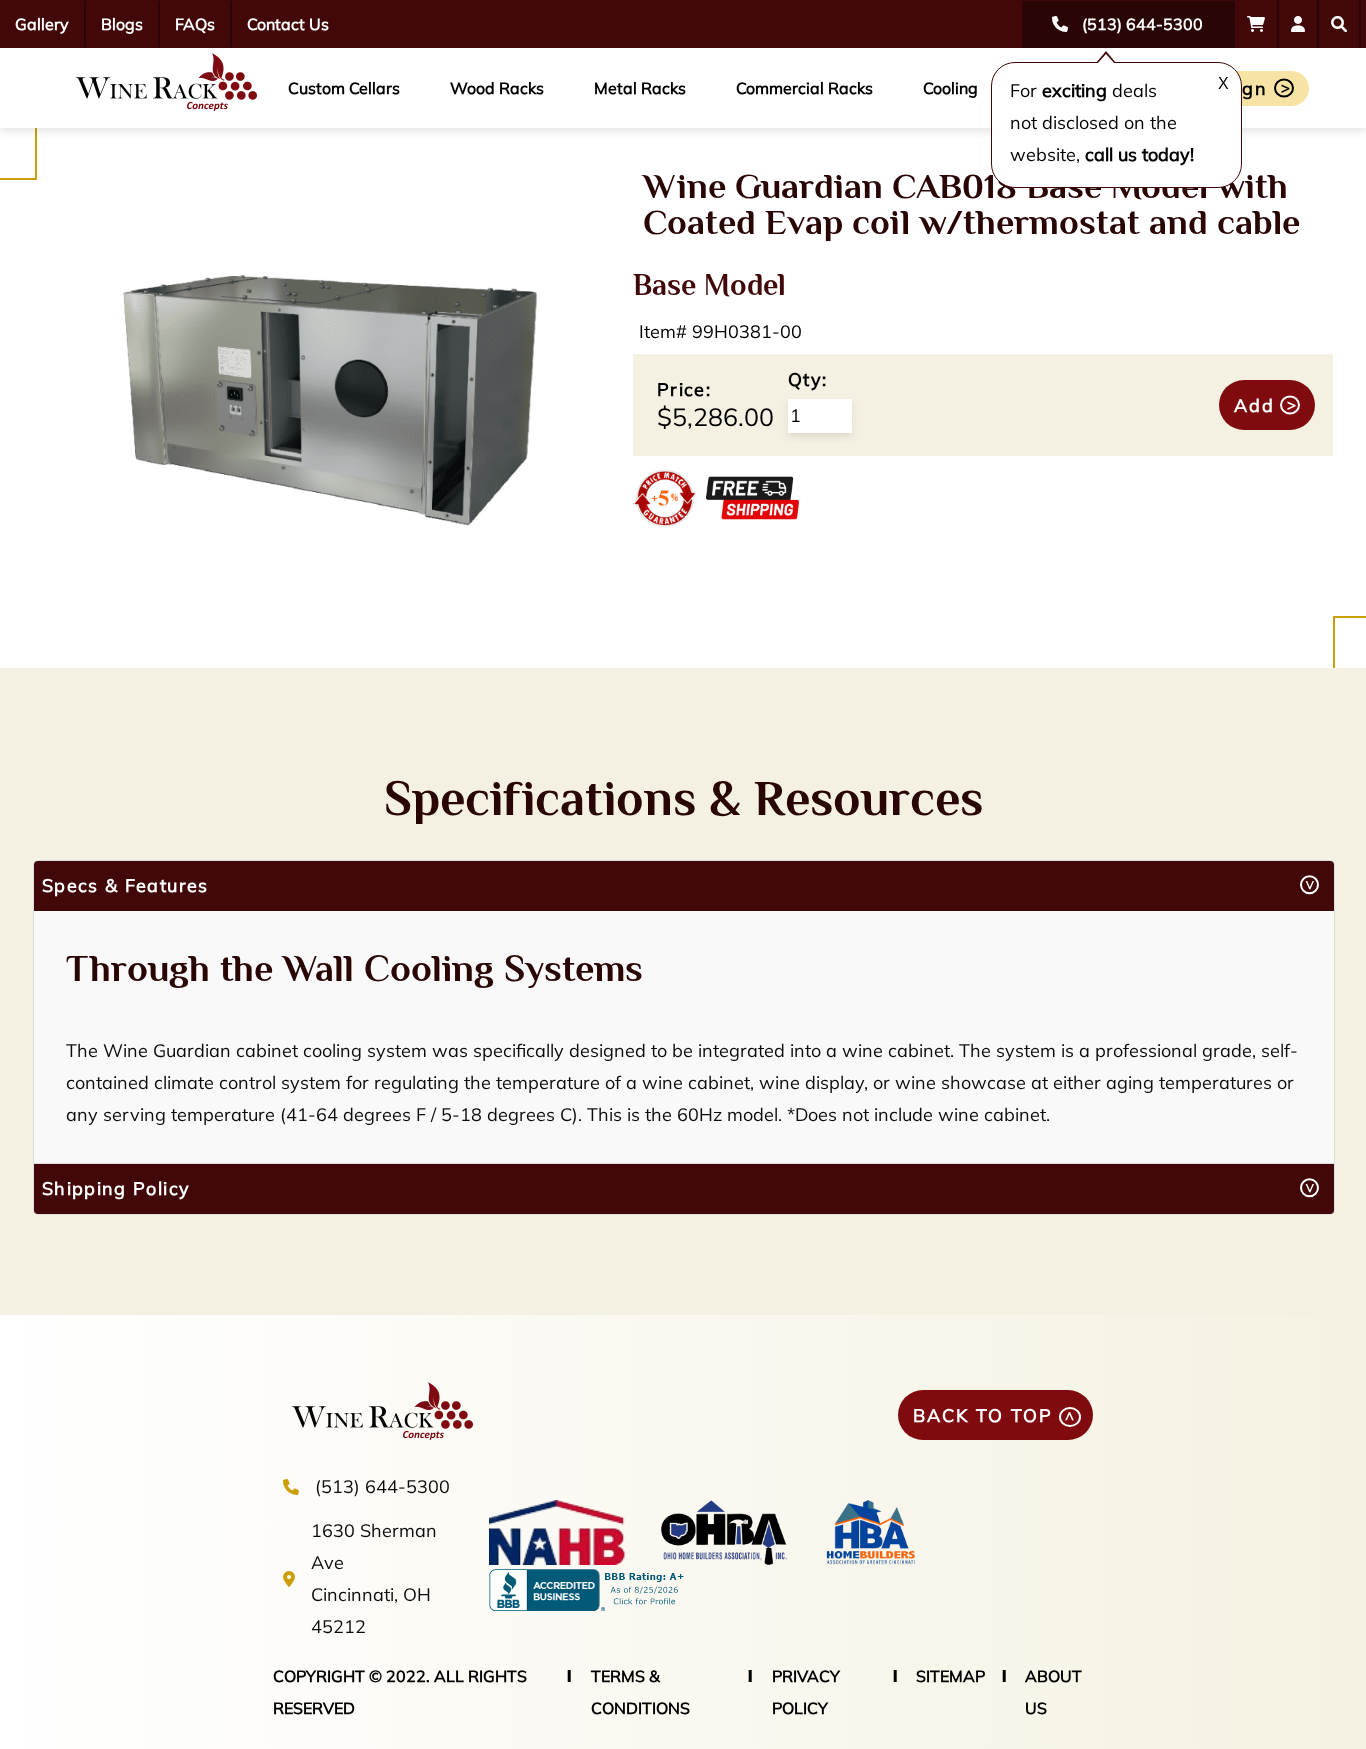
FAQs (195, 24)
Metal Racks (640, 88)
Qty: (807, 379)
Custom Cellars (344, 88)
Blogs (122, 24)
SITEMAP (950, 1676)
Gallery (42, 24)
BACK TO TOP (983, 1415)
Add (1254, 405)
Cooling (950, 88)
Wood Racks (497, 88)
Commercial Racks (804, 88)
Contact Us (288, 24)
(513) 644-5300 (382, 1486)
